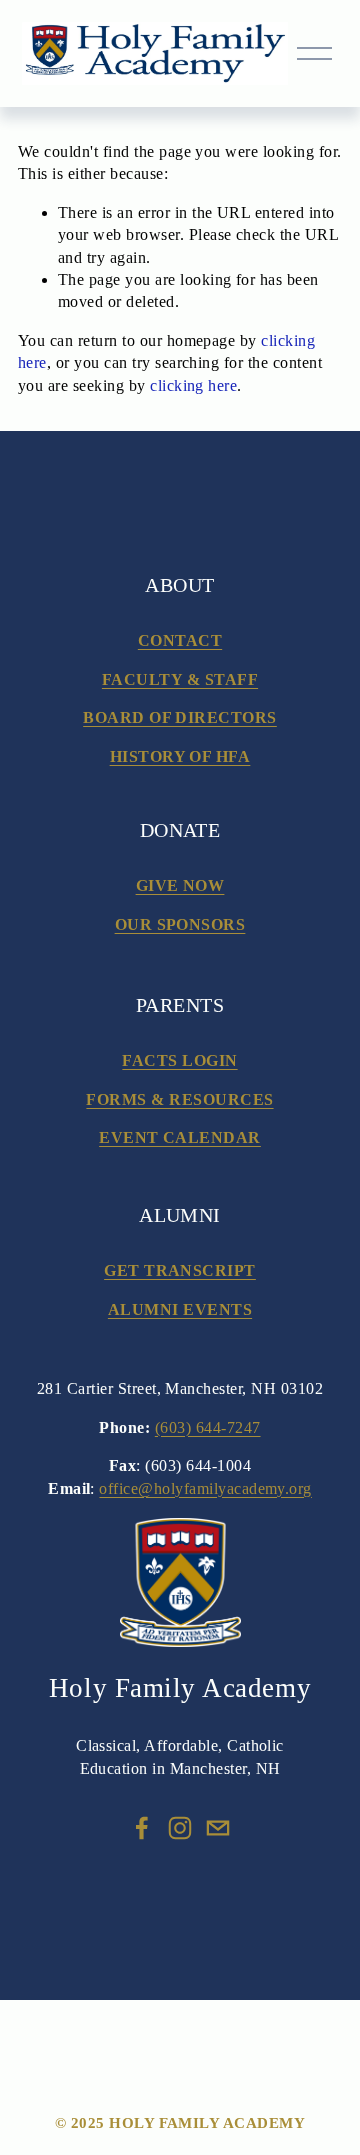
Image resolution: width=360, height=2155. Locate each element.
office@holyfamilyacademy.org (205, 1488)
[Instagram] (180, 1828)
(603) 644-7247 (208, 1427)
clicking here (193, 385)
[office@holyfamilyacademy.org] (218, 1828)
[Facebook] (142, 1828)
